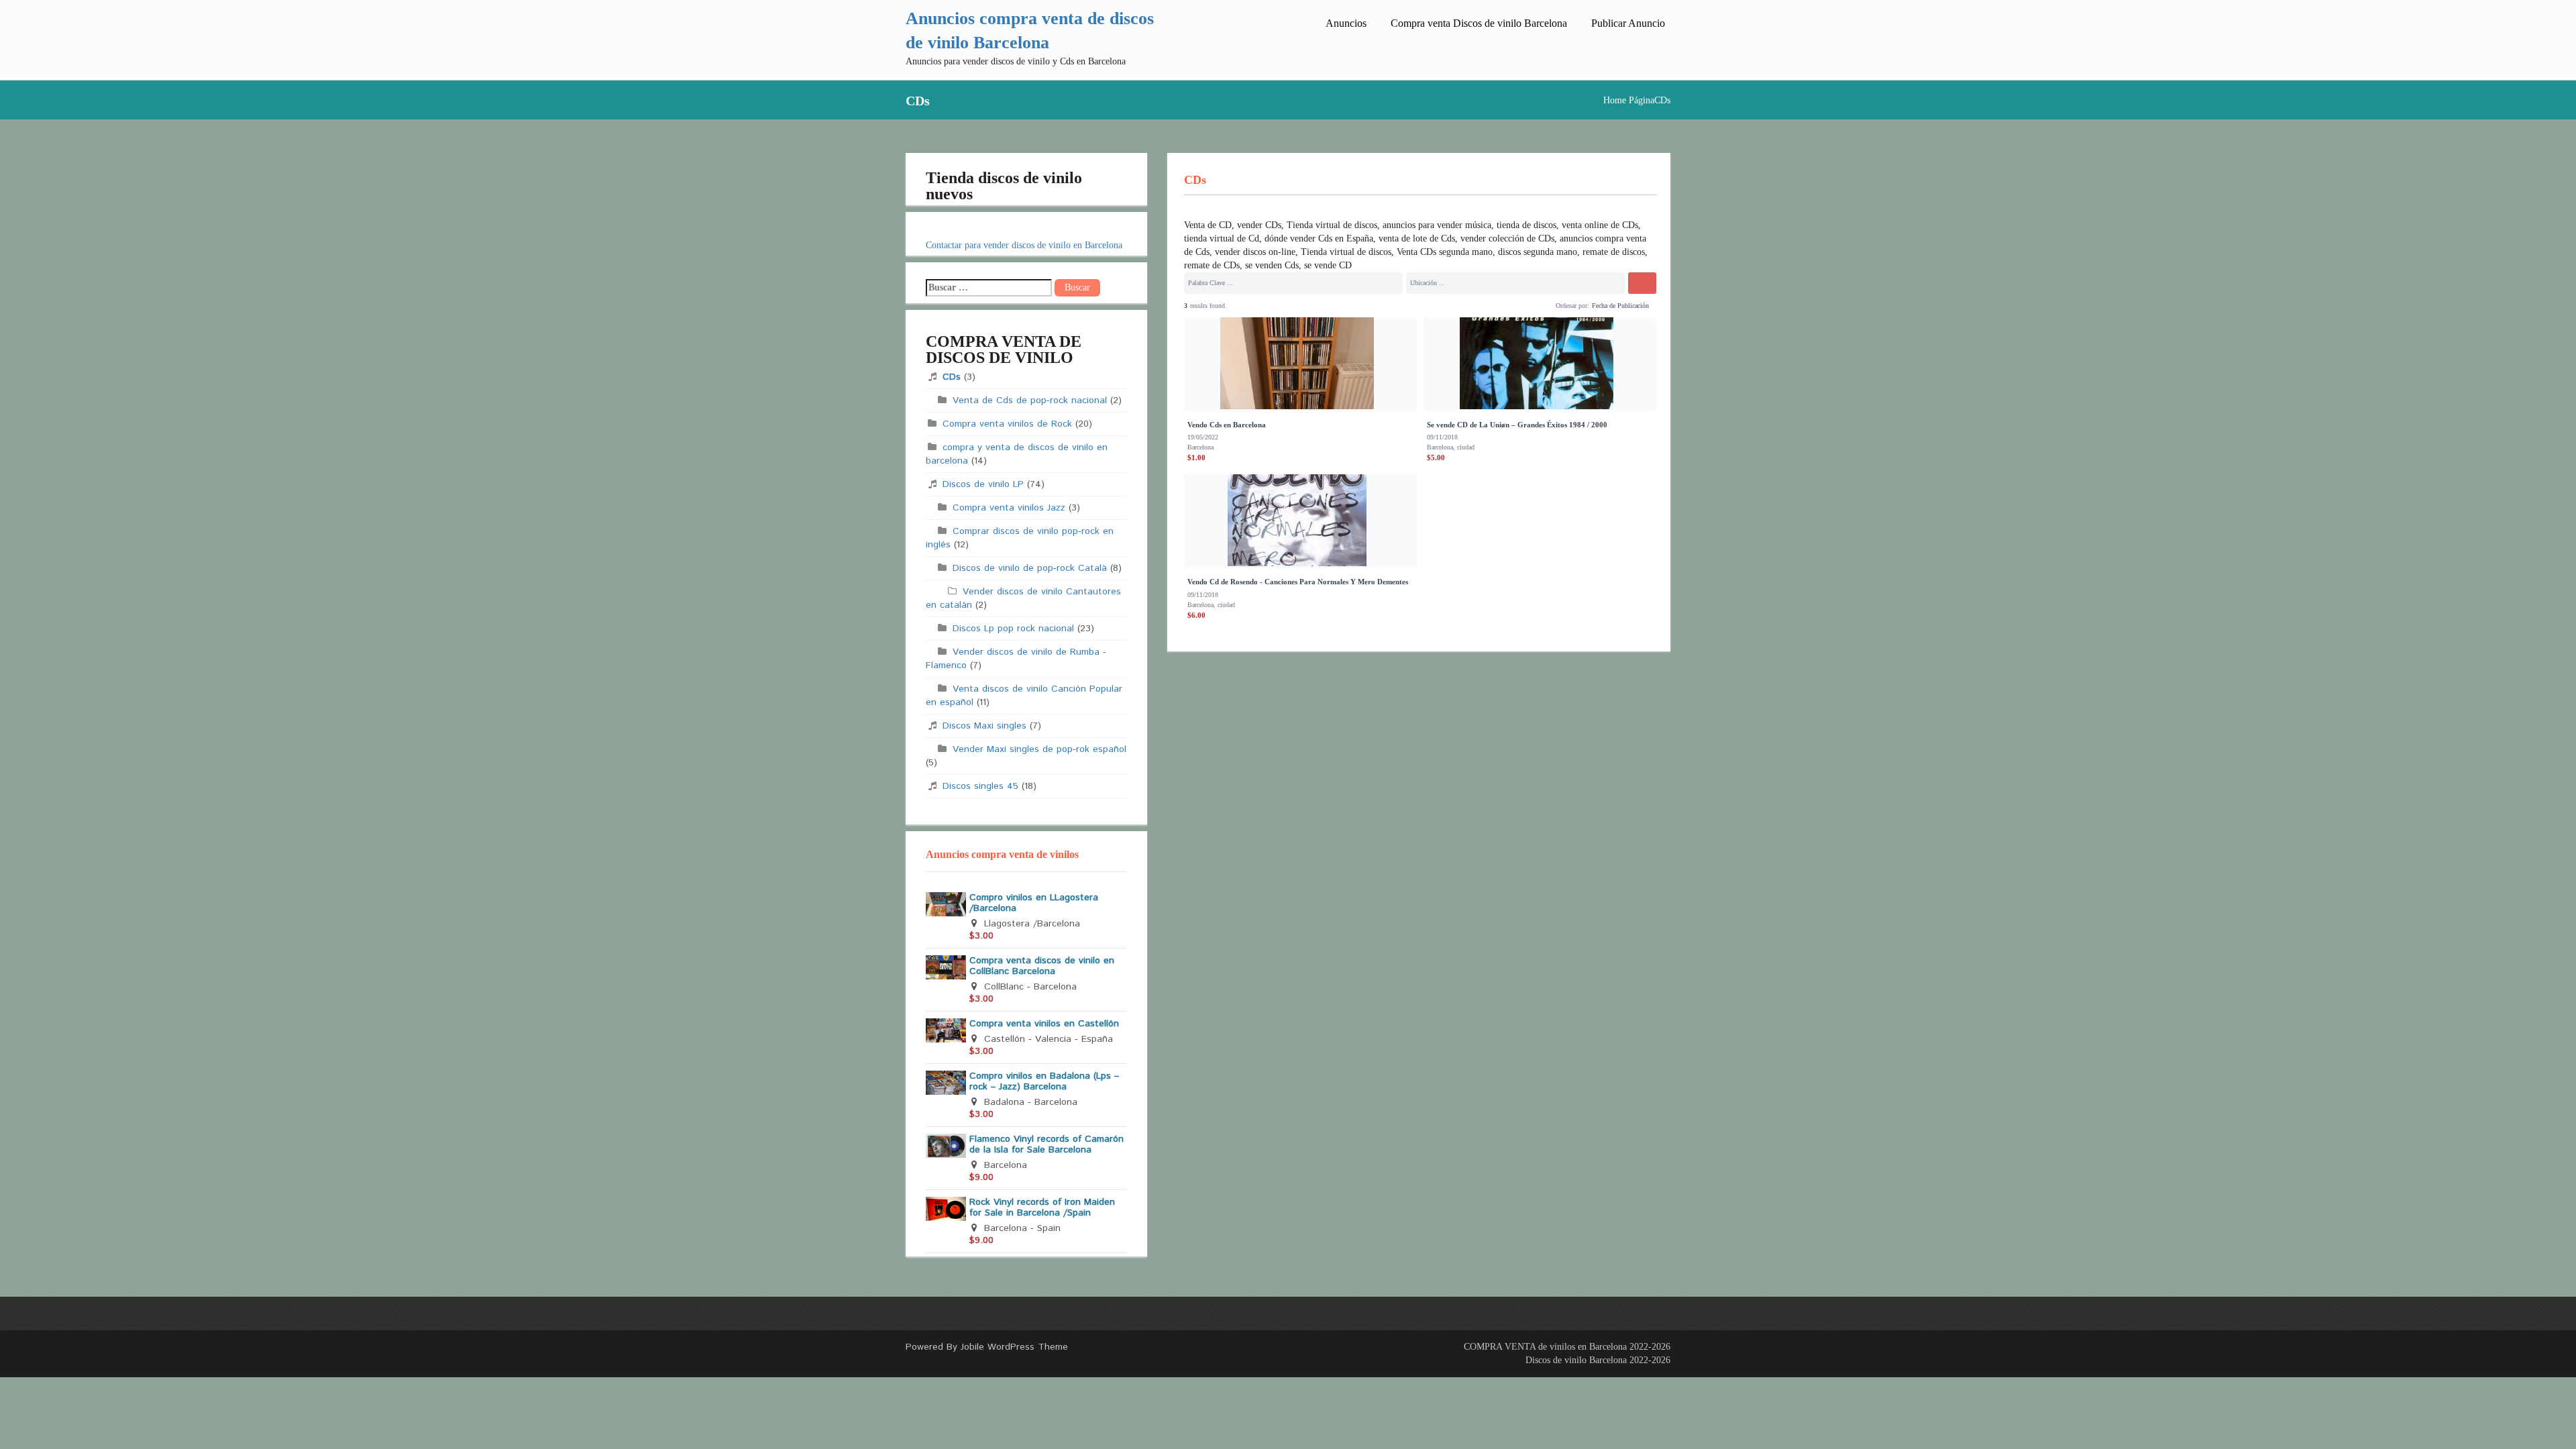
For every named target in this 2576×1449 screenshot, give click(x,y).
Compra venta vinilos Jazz (1009, 508)
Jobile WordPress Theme (1014, 1347)
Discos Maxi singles (984, 726)
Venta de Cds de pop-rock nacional (1030, 400)
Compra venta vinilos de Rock (1007, 424)
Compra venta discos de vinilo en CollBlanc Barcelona (1042, 966)
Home (1615, 100)
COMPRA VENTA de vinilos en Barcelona (1545, 1347)
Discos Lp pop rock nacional (1013, 629)
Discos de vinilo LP (983, 484)
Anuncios (1346, 23)
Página (1642, 100)
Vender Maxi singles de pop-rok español (1039, 749)
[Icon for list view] (1536, 305)
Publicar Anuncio (1628, 23)
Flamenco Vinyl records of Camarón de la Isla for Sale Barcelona (1046, 1144)
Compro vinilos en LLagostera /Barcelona (1034, 903)
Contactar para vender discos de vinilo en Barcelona (1024, 245)
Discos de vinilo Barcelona (1576, 1360)
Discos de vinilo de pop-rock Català (1030, 568)
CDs (952, 377)
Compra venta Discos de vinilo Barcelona (1479, 23)
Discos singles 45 (980, 786)
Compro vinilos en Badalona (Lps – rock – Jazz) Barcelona (1044, 1081)
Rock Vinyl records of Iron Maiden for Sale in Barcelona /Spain (1042, 1207)
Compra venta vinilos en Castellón (1044, 1024)
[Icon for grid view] (1546, 304)
